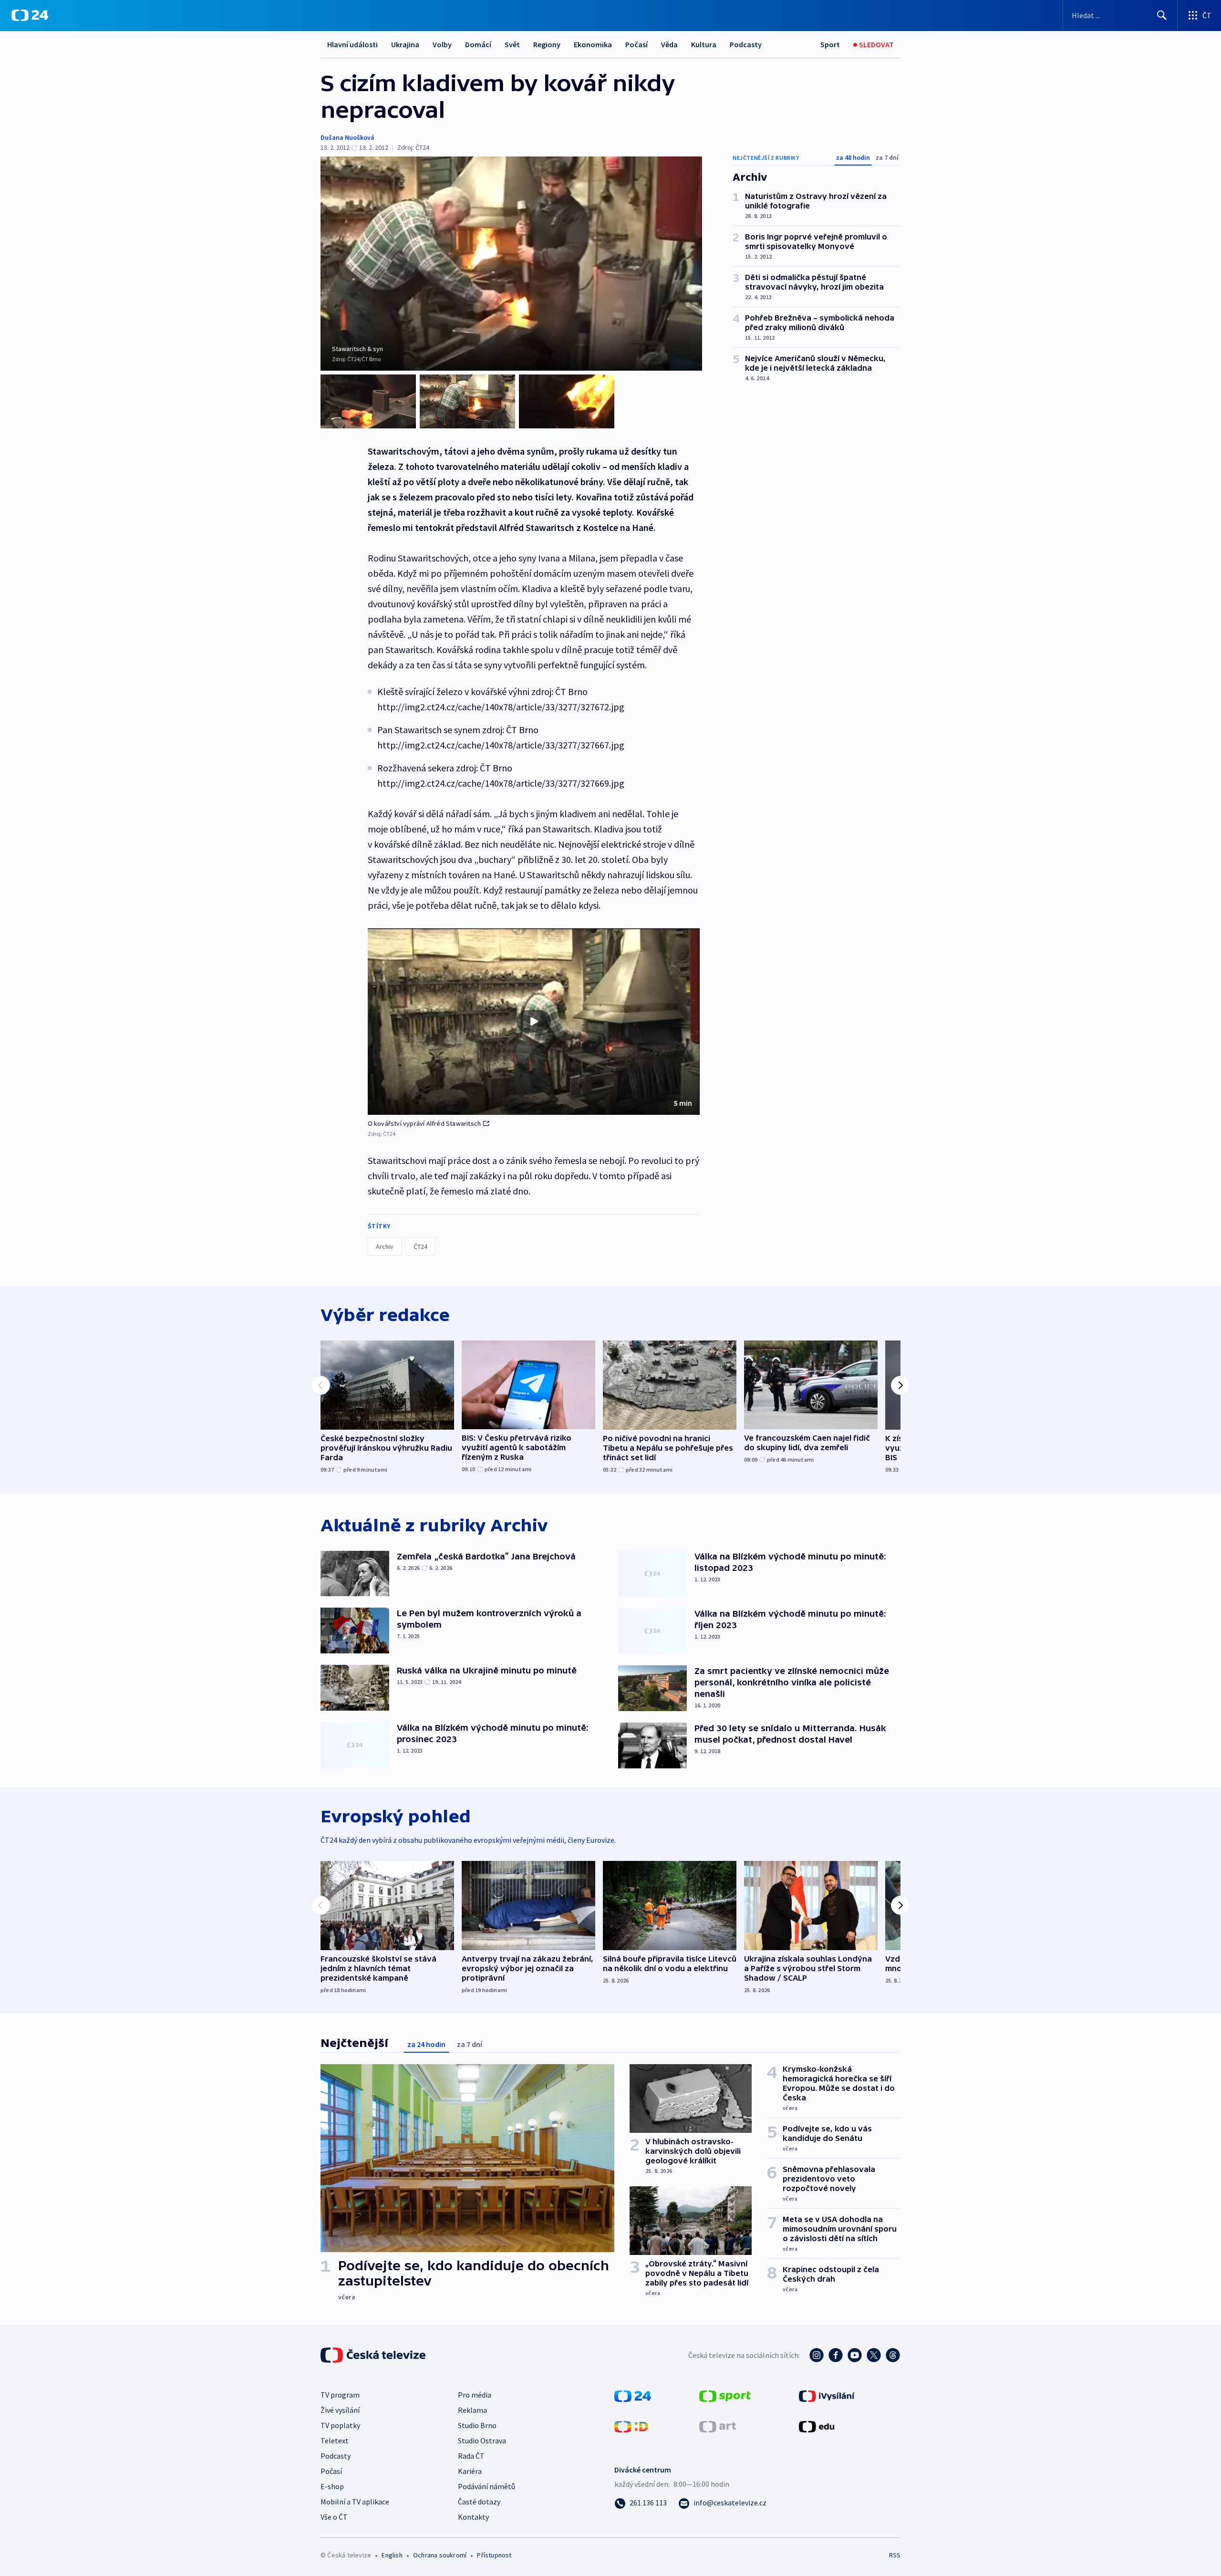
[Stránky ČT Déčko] (631, 2426)
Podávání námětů (486, 2486)
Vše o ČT (334, 2517)
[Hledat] (1162, 15)
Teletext (335, 2441)
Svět (512, 44)
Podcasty (746, 44)
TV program (340, 2395)
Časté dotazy (479, 2502)
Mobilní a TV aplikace (355, 2502)
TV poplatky (340, 2425)
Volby (442, 44)
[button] (534, 1022)
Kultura (704, 44)
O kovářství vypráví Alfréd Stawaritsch (424, 1123)
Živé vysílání (340, 2410)
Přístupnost (494, 2555)
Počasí (636, 44)
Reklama (472, 2410)
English (392, 2555)
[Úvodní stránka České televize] (374, 2355)
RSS (895, 2555)
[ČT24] (30, 15)
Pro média (475, 2395)
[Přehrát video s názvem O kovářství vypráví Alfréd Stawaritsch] (534, 1021)
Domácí (478, 44)
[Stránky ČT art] (718, 2426)
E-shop (332, 2486)
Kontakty (473, 2517)
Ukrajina (405, 44)
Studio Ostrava (482, 2441)
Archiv (385, 1246)
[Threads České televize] (893, 2355)
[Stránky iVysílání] (827, 2395)
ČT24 (420, 1246)
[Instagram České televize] (817, 2355)
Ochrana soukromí (440, 2555)
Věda (669, 44)
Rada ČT (471, 2456)
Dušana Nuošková (347, 137)
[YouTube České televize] (855, 2355)
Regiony (547, 44)
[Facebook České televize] (836, 2355)
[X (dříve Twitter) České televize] (874, 2355)
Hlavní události (352, 44)
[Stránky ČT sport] (725, 2395)
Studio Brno (477, 2425)
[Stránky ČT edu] (817, 2426)
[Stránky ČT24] (633, 2395)
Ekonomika (593, 44)
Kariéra (470, 2471)
